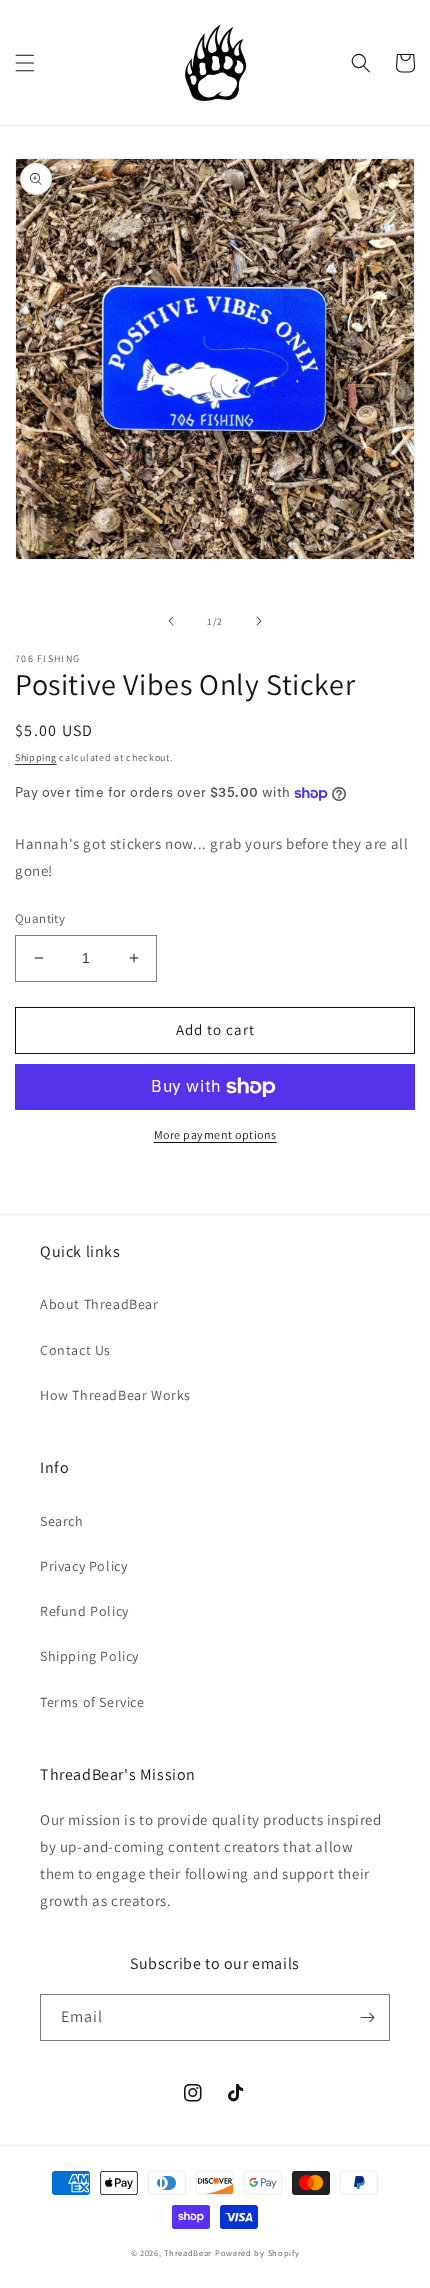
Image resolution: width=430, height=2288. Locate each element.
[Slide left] (171, 621)
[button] (25, 63)
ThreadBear (188, 2252)
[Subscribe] (367, 2017)
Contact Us (75, 1350)
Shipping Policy (89, 1656)
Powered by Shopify (257, 2252)
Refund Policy (84, 1611)
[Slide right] (259, 621)
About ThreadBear (99, 1304)
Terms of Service (92, 1702)
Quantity (40, 918)
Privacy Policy (83, 1566)
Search (62, 1521)
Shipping (36, 757)
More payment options (215, 1134)
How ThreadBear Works (115, 1395)
